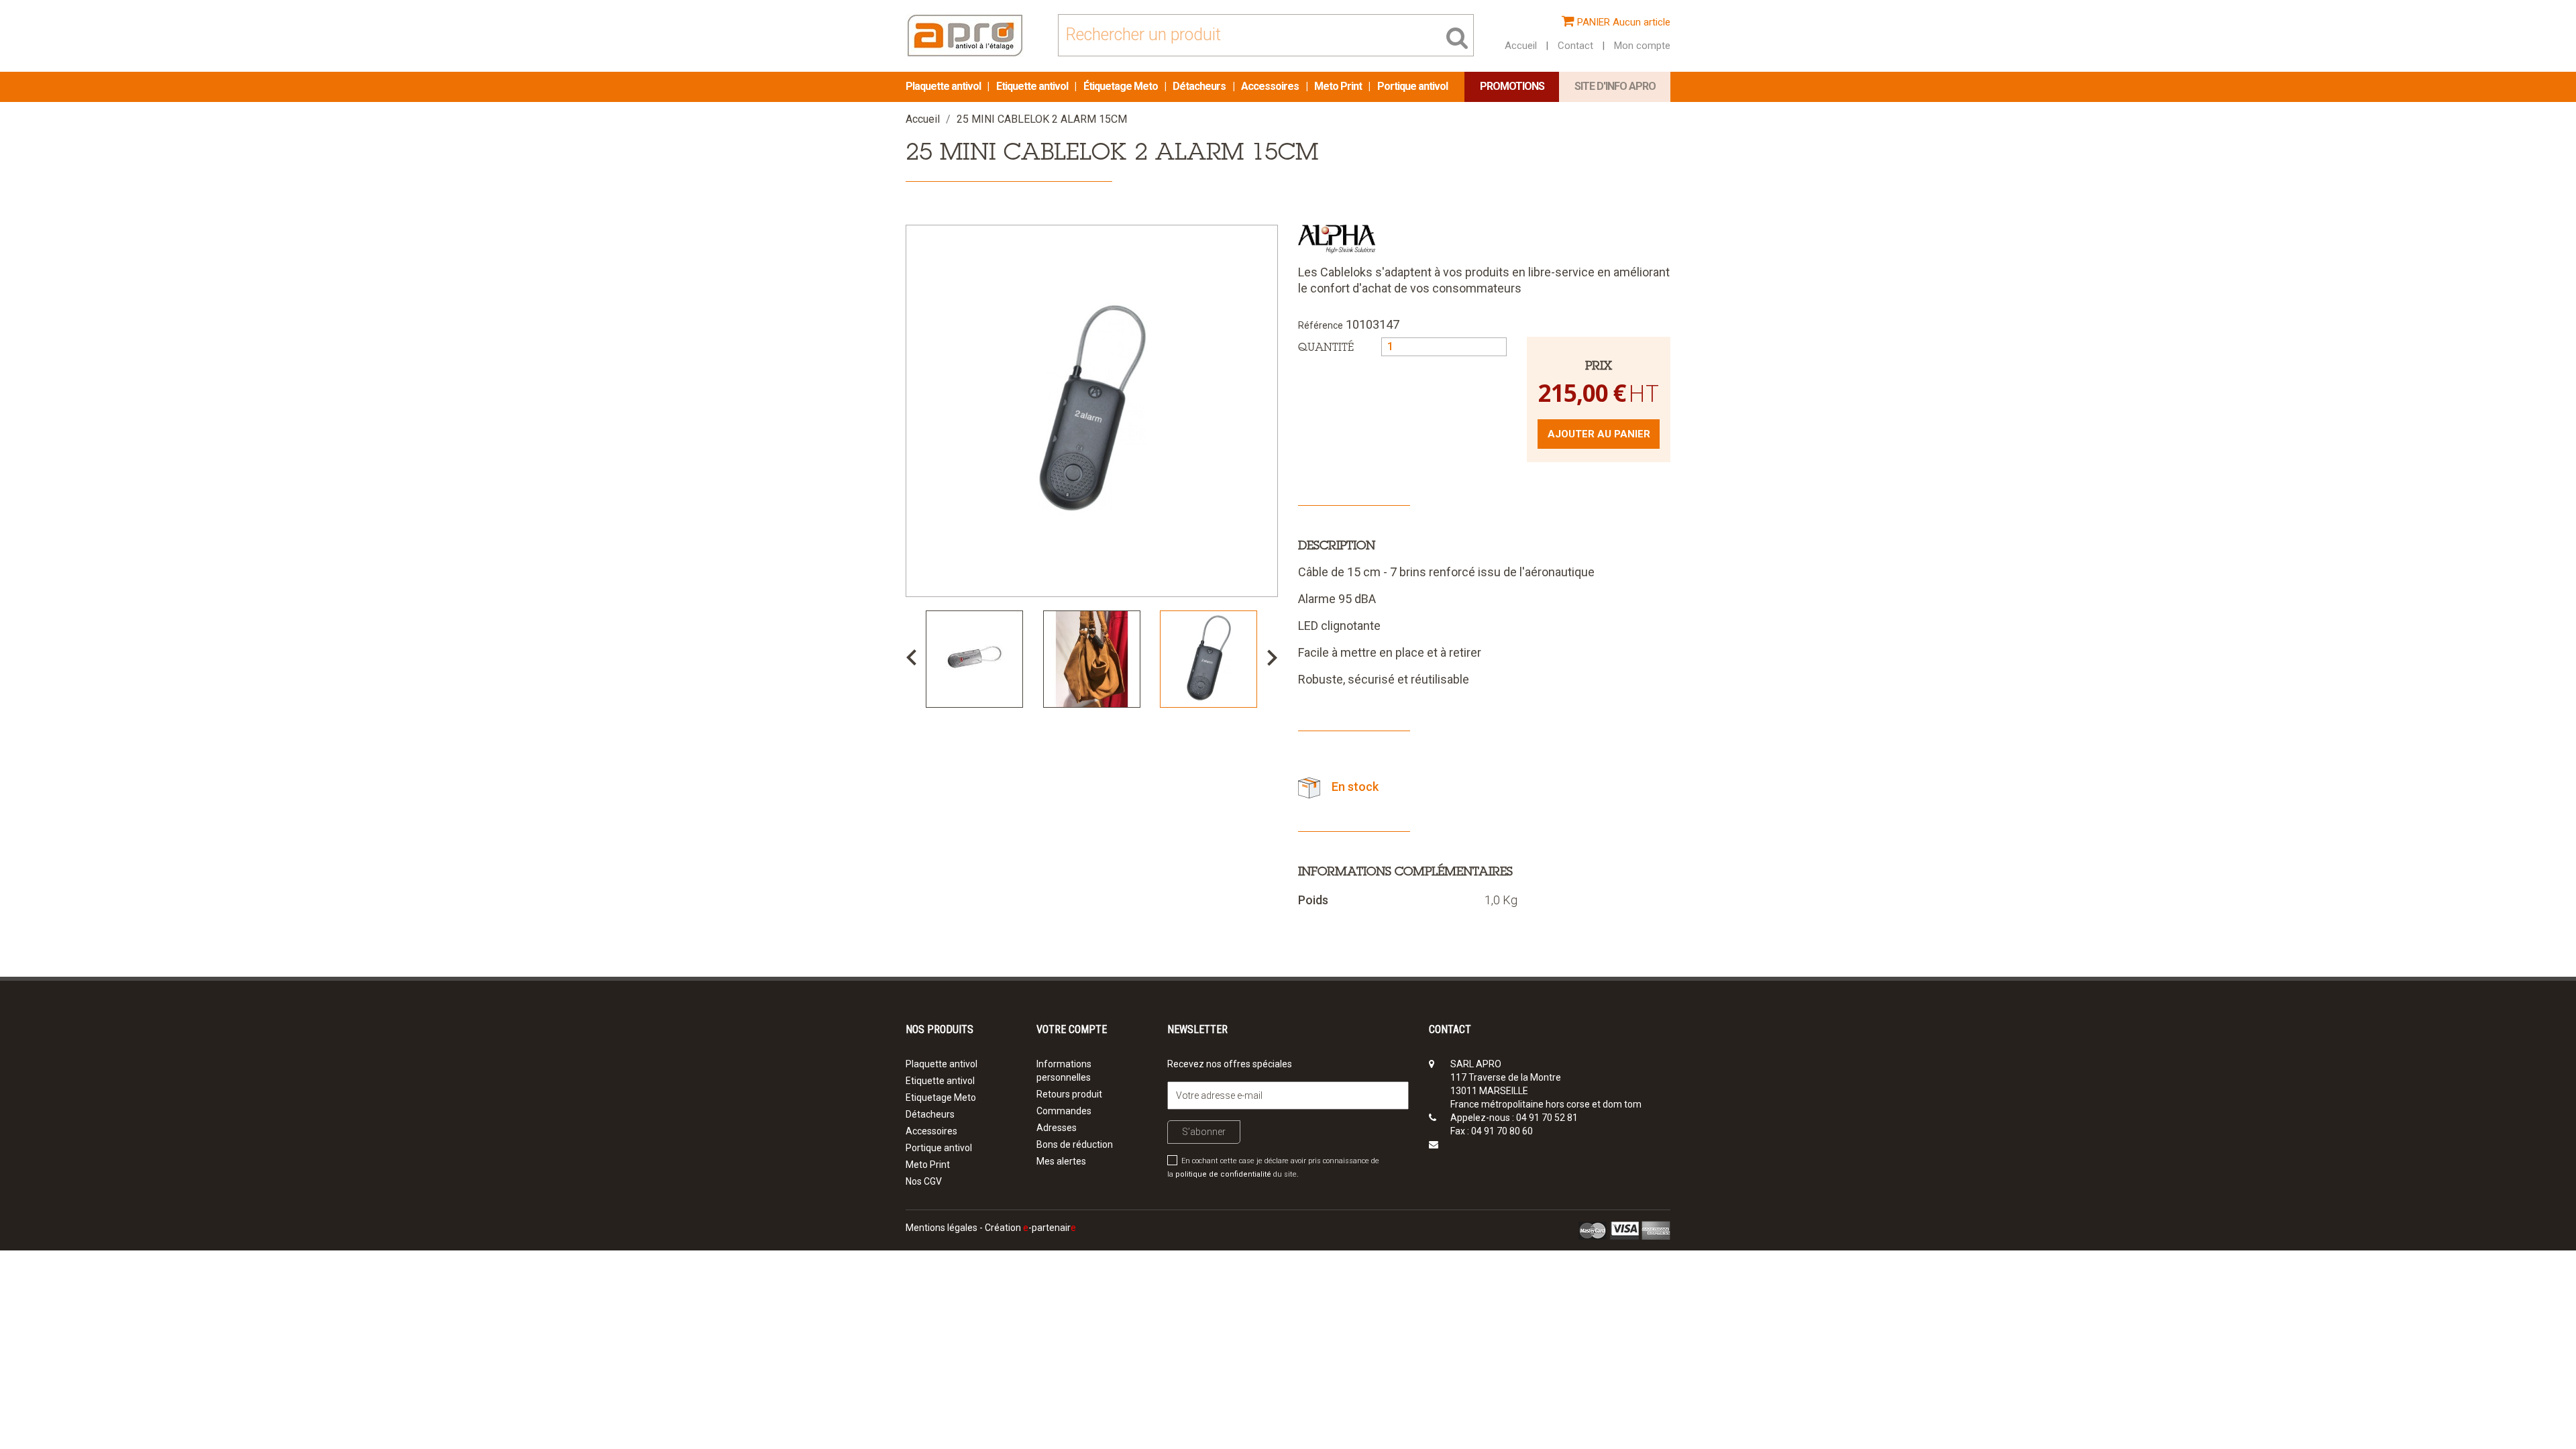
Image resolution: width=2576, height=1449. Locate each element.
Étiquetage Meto (1122, 86)
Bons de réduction (1075, 1144)
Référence (1321, 325)
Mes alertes (1061, 1161)
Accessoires (1271, 86)
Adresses (1057, 1128)
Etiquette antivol (1033, 86)
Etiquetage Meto (941, 1097)
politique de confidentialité (1223, 1174)
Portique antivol (1412, 86)
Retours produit (1069, 1094)
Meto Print (1339, 86)
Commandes (1064, 1111)
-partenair (1050, 1228)
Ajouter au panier (1599, 434)
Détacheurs (1200, 86)
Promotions (1512, 86)
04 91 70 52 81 (1547, 1118)
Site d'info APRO (1615, 86)
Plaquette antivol (944, 86)
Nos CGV (924, 1181)
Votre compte (1072, 1029)
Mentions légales (942, 1228)
